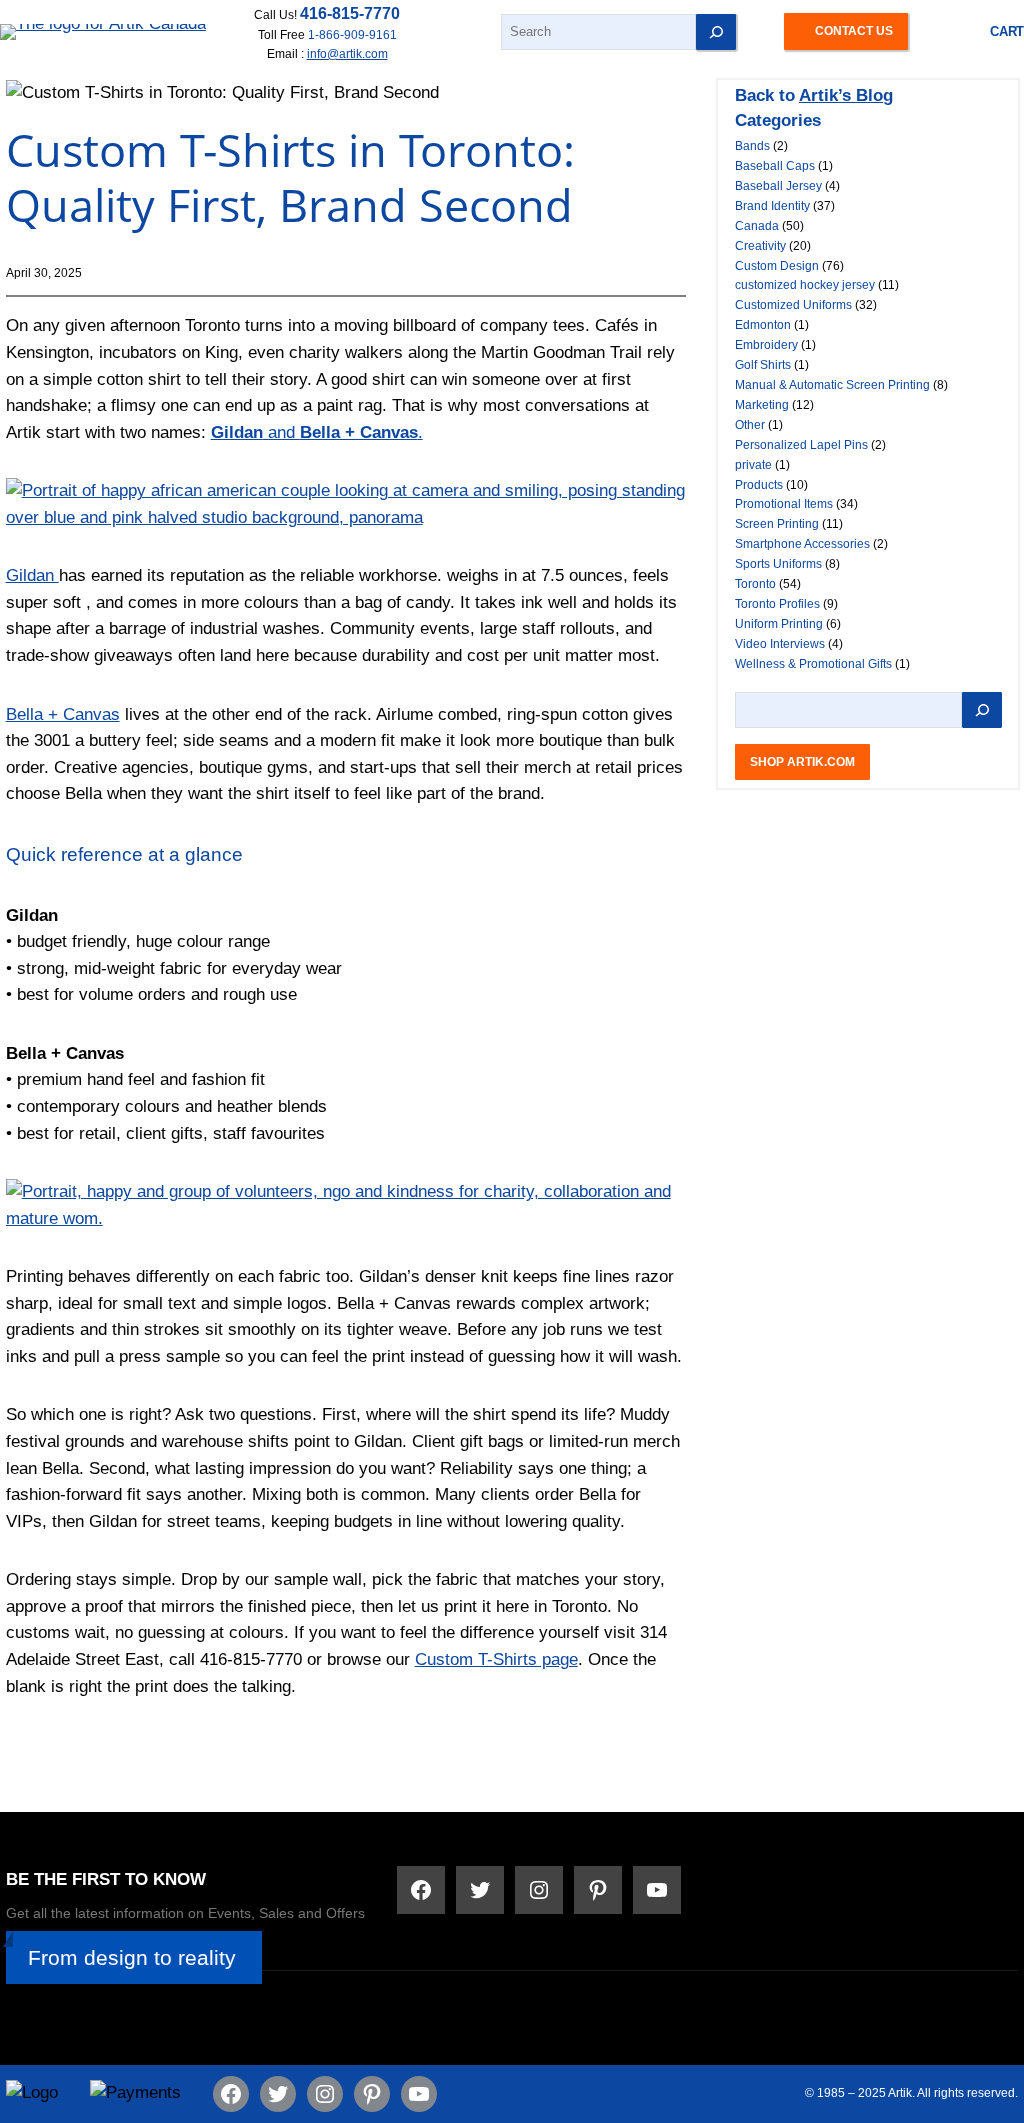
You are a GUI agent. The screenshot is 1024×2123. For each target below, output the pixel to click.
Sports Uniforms (778, 564)
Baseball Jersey (778, 186)
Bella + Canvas (63, 714)
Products (759, 485)
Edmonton (763, 325)
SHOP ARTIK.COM (802, 761)
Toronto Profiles (777, 604)
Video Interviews (780, 644)
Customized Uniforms (793, 305)
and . (317, 432)
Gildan (32, 575)
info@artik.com (347, 53)
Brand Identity (772, 206)
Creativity (760, 246)
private (753, 465)
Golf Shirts (763, 365)
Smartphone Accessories (802, 544)
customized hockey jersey (805, 285)
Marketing (762, 405)
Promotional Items (784, 504)
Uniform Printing (779, 624)
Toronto (755, 584)
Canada (757, 226)
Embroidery (766, 345)
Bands (752, 146)
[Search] (716, 32)
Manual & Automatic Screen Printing (832, 385)
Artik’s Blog (846, 95)
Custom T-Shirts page (496, 1659)
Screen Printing (777, 524)
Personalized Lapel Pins (801, 445)
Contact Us (854, 30)
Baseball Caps (775, 166)
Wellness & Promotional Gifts (813, 664)
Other (750, 425)
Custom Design (777, 266)
